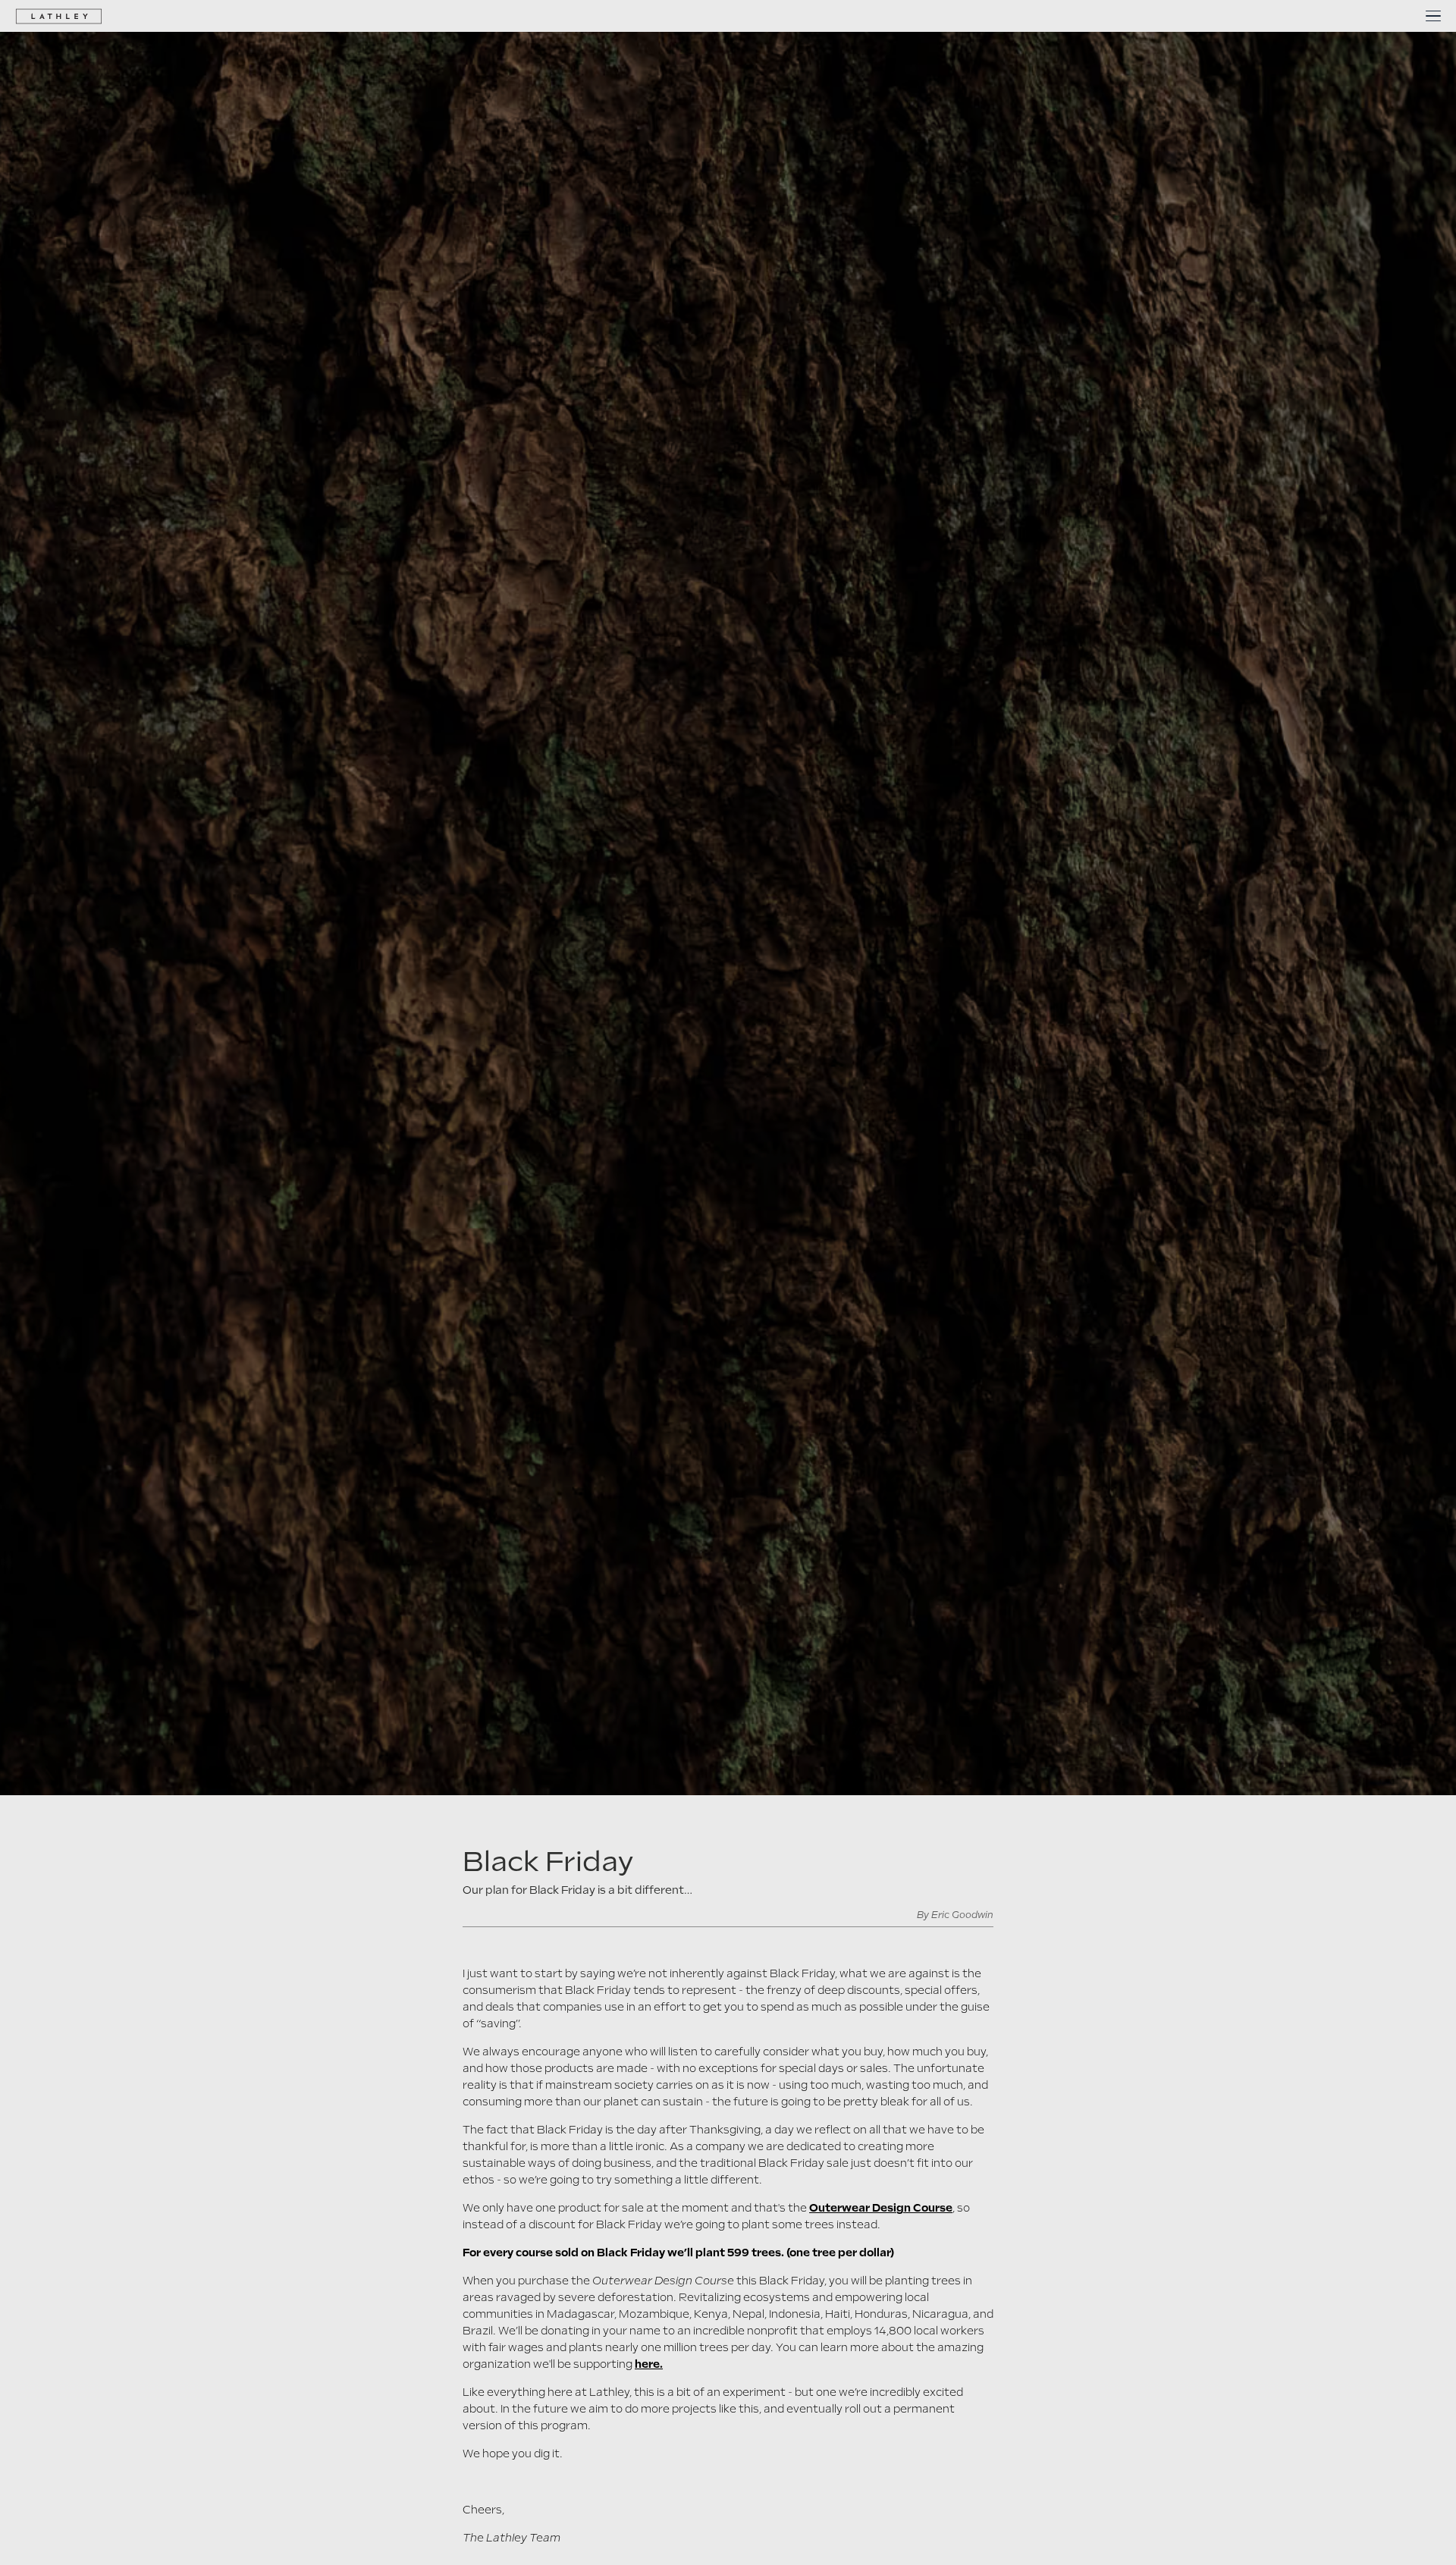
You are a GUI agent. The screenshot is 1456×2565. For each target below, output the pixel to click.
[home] (59, 16)
